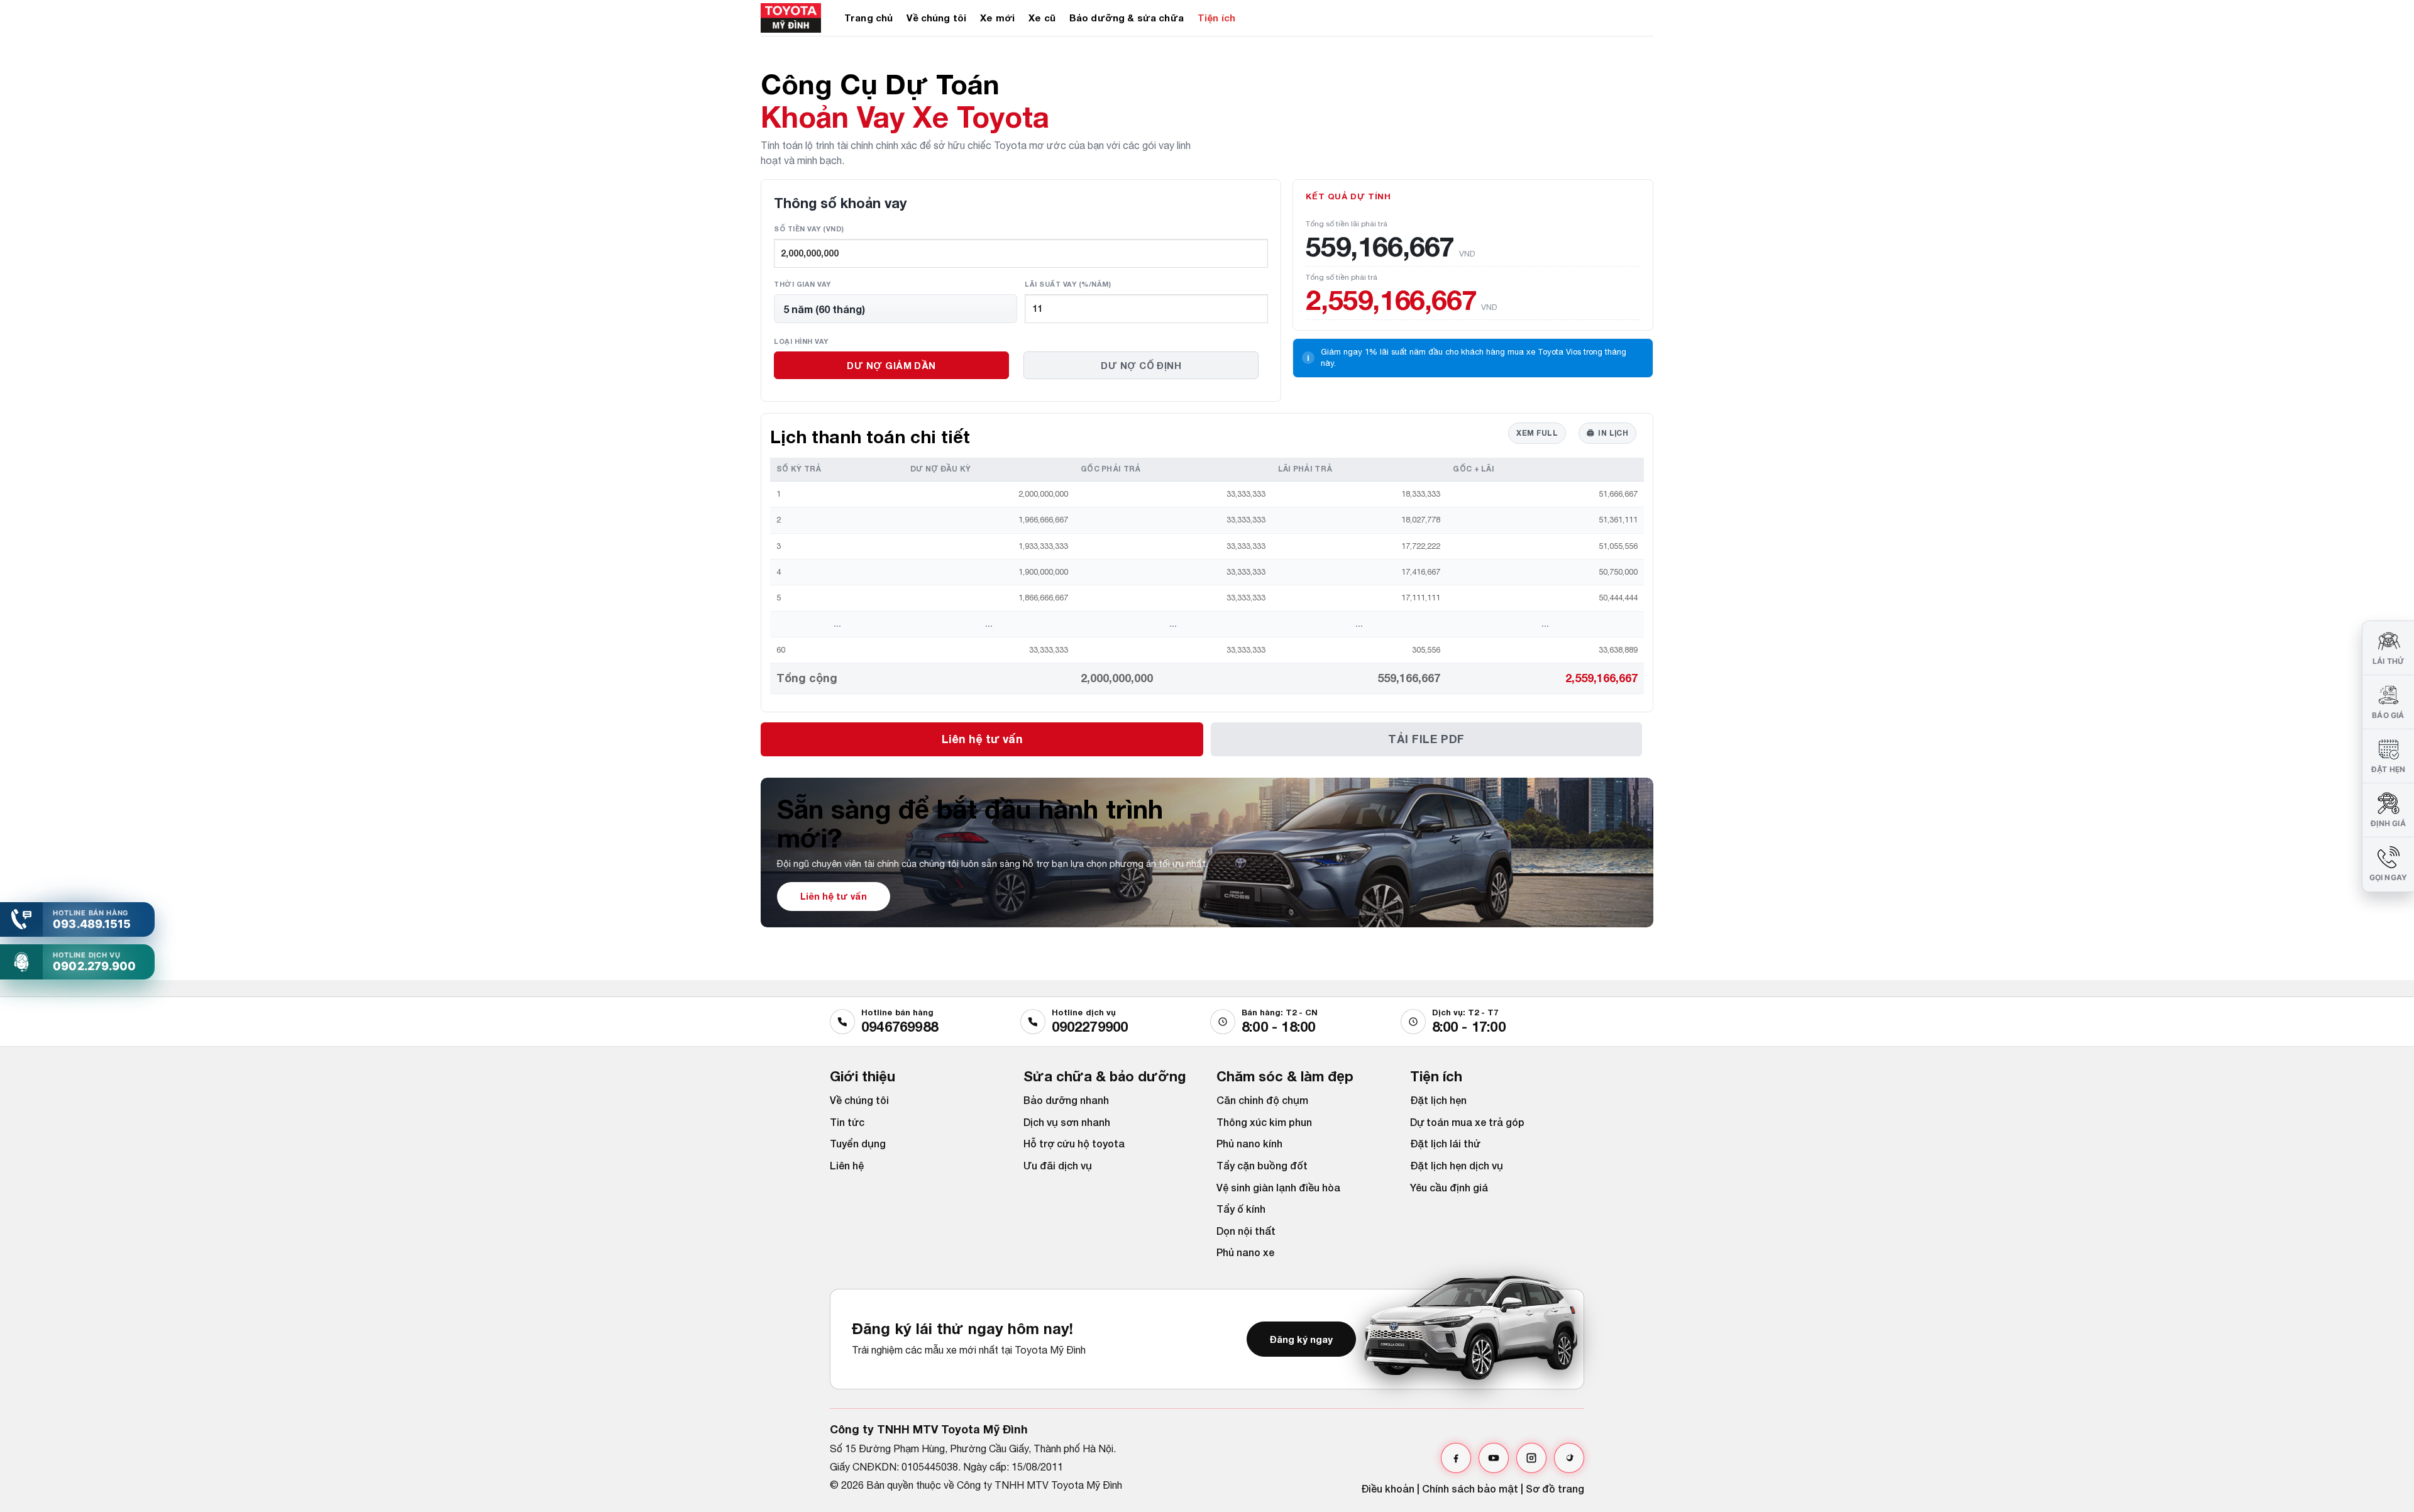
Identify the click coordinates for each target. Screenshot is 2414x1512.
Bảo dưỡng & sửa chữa (1127, 18)
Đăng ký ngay (1301, 1339)
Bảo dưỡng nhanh (1066, 1100)
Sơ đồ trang (1555, 1488)
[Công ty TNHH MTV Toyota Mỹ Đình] (793, 18)
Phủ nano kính (1249, 1143)
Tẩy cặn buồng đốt (1262, 1165)
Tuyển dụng (858, 1143)
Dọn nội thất (1246, 1231)
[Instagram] (1531, 1458)
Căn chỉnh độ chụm (1262, 1100)
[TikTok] (1569, 1458)
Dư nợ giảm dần (891, 365)
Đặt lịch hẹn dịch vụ (1457, 1165)
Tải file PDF (1426, 739)
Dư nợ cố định (1141, 365)
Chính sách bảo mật (1470, 1488)
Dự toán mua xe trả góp (1467, 1122)
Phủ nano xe (1245, 1252)
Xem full (1537, 433)
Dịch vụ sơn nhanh (1067, 1122)
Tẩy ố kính (1241, 1209)
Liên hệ (847, 1165)
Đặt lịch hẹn (1438, 1100)
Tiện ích (1216, 18)
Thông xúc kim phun (1264, 1122)
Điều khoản (1388, 1488)
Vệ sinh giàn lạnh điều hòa (1278, 1187)
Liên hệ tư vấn (982, 739)
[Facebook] (1456, 1458)
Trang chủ (868, 18)
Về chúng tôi (936, 18)
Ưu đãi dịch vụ (1058, 1165)
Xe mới (997, 18)
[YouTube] (1494, 1458)
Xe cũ (1042, 18)
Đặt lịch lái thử (1445, 1143)
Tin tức (847, 1122)
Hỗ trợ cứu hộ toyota (1074, 1143)
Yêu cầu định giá (1449, 1187)
